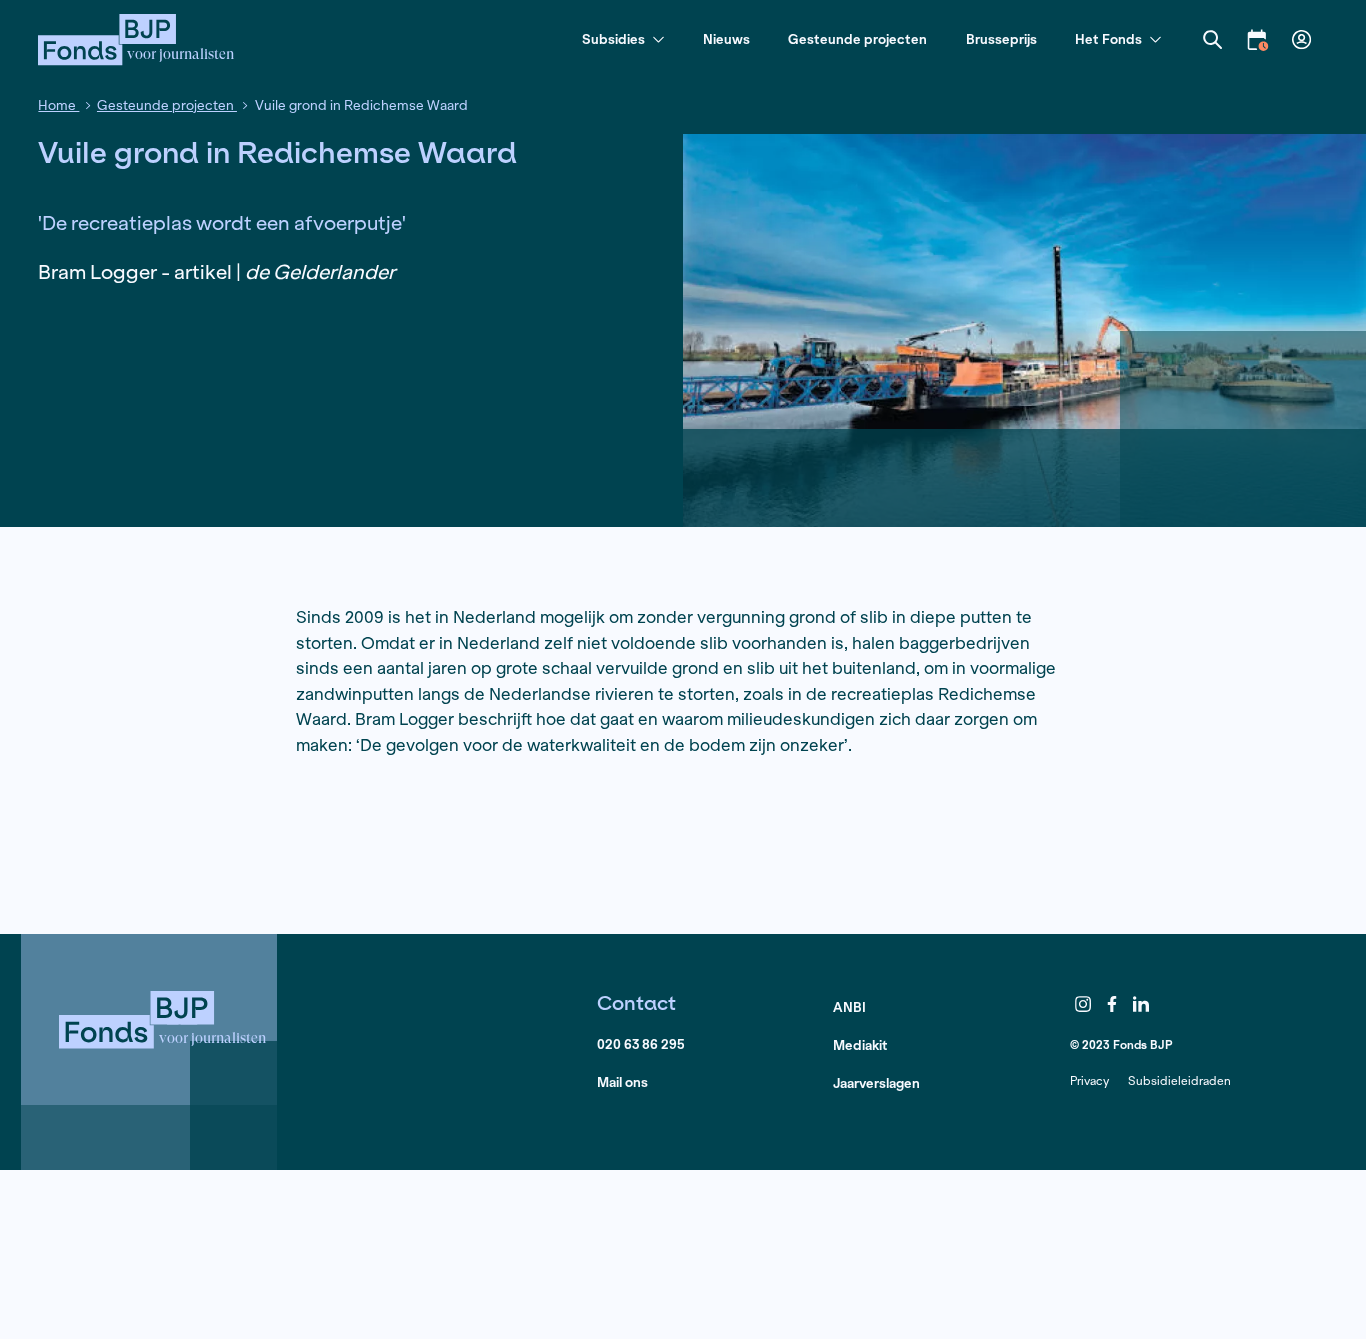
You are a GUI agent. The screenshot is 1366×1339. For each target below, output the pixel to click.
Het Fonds (1108, 40)
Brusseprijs (1001, 39)
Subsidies (613, 40)
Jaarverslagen (876, 1083)
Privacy (1089, 1080)
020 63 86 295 (641, 1044)
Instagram (1083, 1004)
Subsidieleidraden (1179, 1080)
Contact (636, 1002)
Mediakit (860, 1045)
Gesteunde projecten (857, 39)
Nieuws (726, 39)
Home (58, 105)
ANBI (849, 1007)
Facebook (1112, 1004)
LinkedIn (1141, 1004)
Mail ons (622, 1082)
